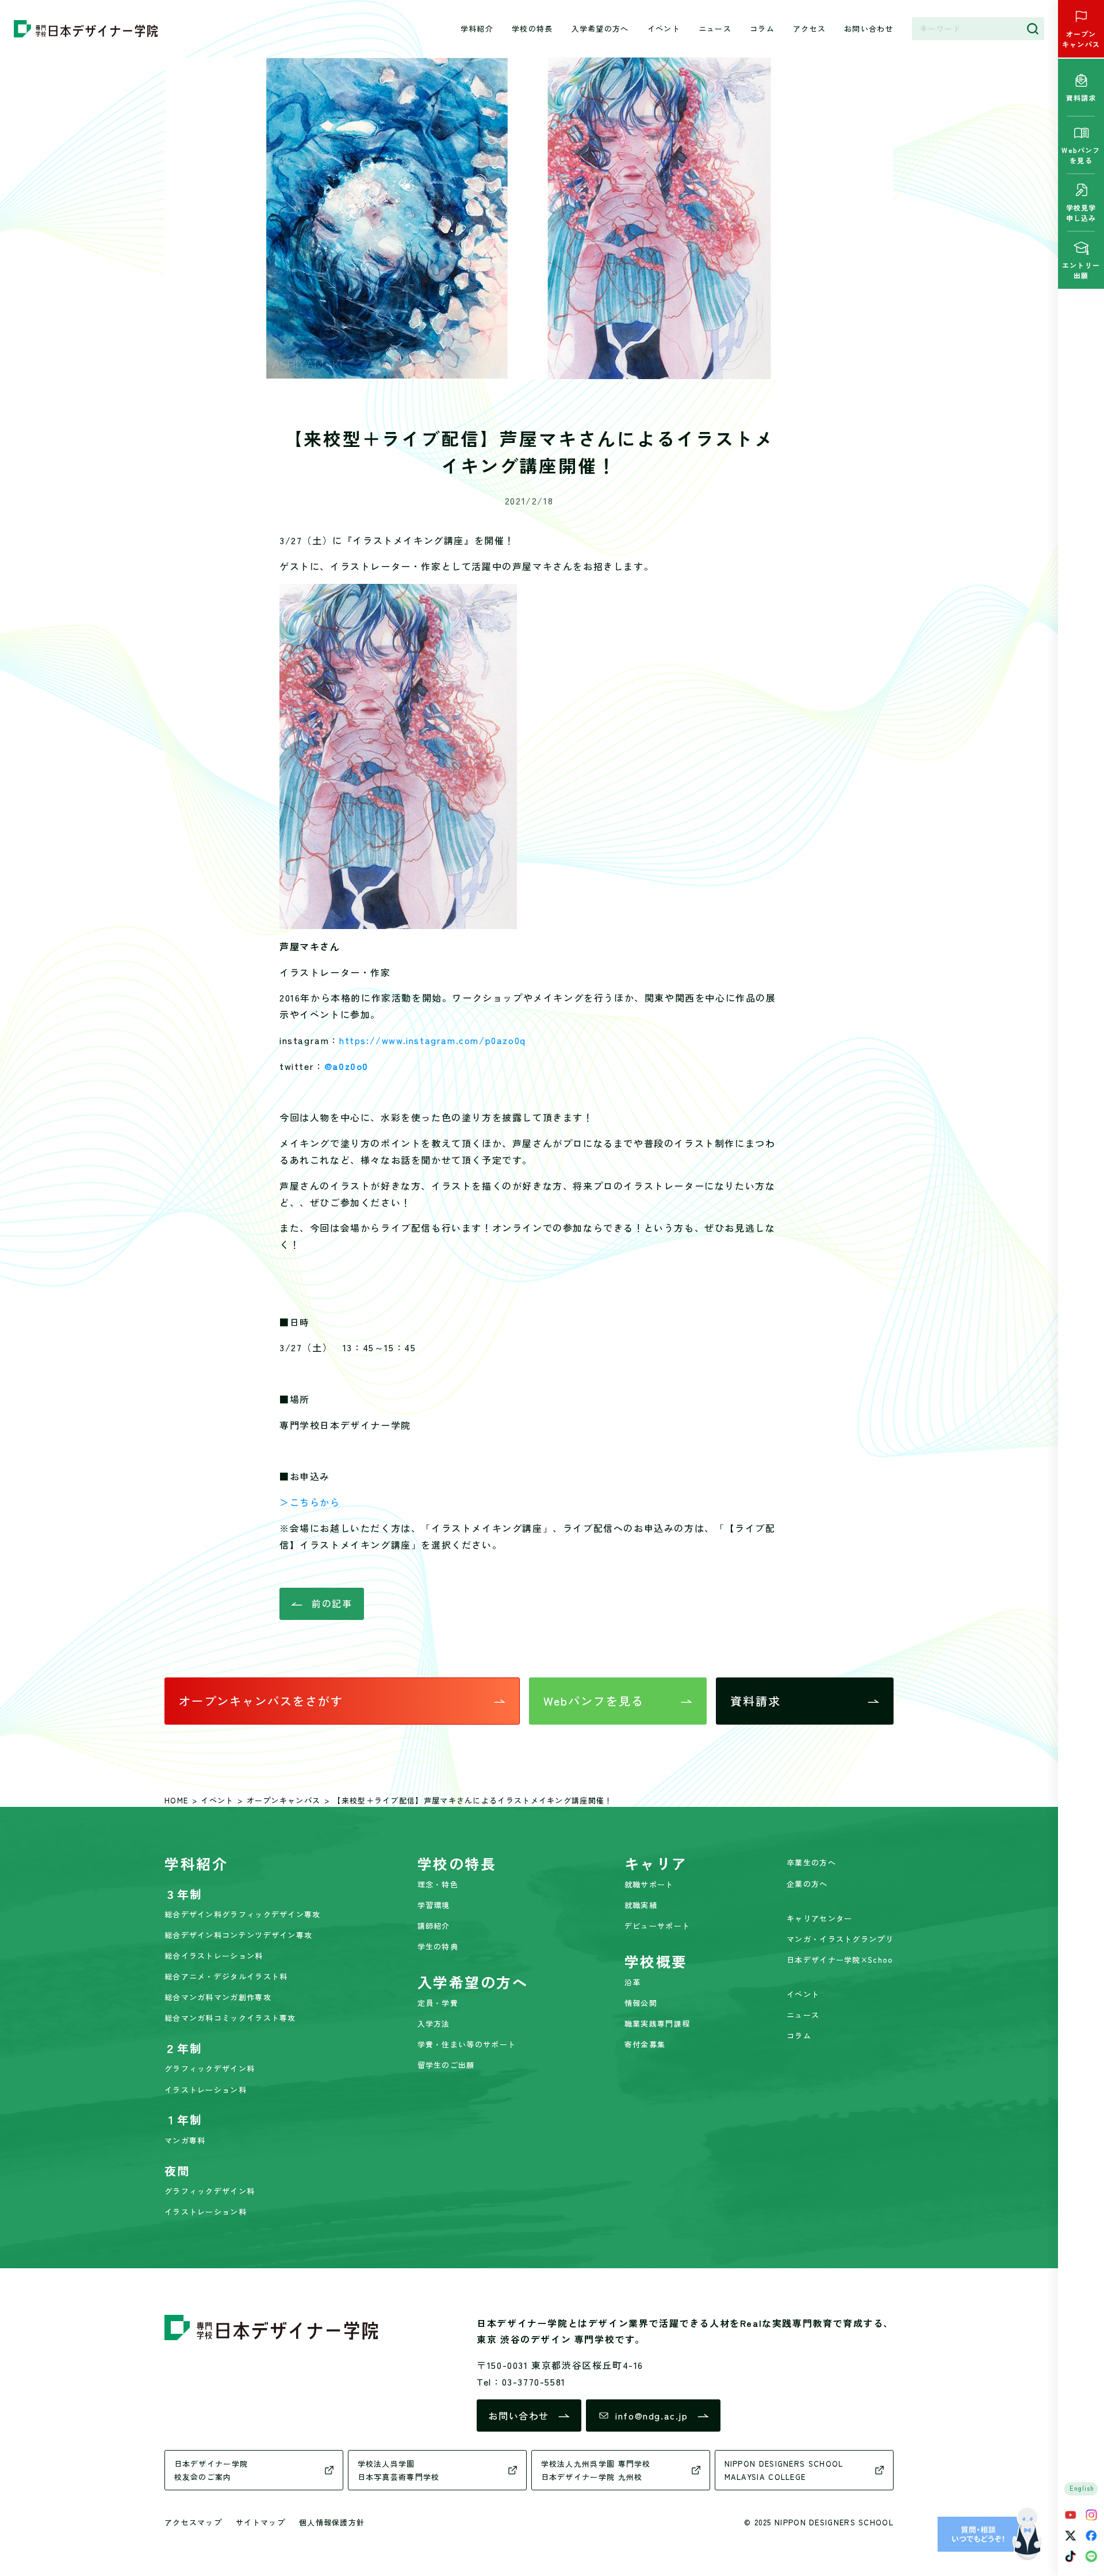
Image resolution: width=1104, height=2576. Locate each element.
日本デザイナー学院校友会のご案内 (211, 2470)
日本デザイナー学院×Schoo (840, 1960)
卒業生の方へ (811, 1862)
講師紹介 (434, 1926)
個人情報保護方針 (332, 2522)
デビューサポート (657, 1926)
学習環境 (434, 1905)
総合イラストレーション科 (214, 1956)
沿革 (633, 1982)
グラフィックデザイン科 (210, 2068)
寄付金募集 (645, 2044)
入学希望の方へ (600, 28)
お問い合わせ (869, 28)
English (1082, 2488)
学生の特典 (438, 1946)
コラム (762, 28)
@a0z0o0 (346, 1066)
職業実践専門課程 (657, 2023)
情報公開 (641, 2003)
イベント (664, 28)
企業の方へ (807, 1884)
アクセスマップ (193, 2522)
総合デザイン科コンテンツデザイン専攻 (238, 1935)
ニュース (715, 28)
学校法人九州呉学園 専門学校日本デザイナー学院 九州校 (596, 2470)
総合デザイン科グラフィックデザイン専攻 (243, 1914)
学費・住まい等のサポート (467, 2044)
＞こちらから (310, 1502)
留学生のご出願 (446, 2065)
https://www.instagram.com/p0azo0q (433, 1040)
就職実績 (641, 1905)
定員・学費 (438, 2003)
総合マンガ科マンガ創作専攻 (218, 1997)
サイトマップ (260, 2522)
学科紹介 (477, 28)
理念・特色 (438, 1884)
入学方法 (434, 2023)
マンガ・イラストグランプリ (840, 1939)
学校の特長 (532, 28)
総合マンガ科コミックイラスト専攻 (230, 2018)
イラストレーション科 (206, 2090)
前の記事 (332, 1603)
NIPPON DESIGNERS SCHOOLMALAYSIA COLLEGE (784, 2470)
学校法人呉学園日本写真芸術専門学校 (399, 2470)
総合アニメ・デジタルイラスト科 (226, 1976)
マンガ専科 (185, 2140)
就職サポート (649, 1884)
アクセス (809, 28)
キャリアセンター (819, 1918)
